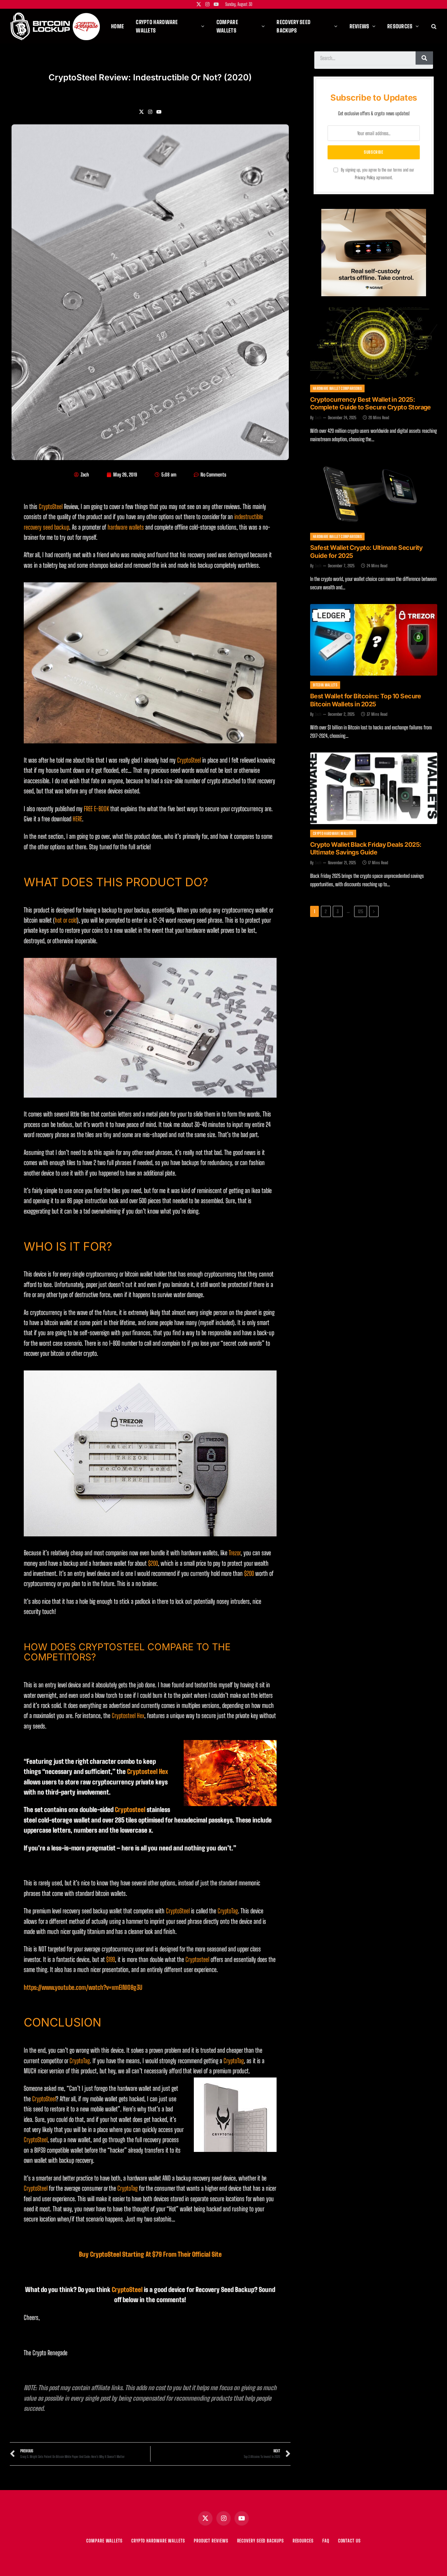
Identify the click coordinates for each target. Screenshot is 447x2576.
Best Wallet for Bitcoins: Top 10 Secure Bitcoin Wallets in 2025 (366, 700)
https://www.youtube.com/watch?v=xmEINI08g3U (83, 1987)
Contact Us (349, 2541)
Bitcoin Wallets (325, 685)
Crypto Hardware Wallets (333, 833)
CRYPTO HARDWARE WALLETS (158, 2541)
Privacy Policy (365, 178)
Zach (318, 418)
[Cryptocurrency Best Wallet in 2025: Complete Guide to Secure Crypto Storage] (374, 343)
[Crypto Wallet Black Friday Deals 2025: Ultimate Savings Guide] (374, 788)
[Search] (433, 26)
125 (361, 911)
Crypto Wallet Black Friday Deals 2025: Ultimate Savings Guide (366, 849)
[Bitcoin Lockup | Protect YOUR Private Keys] (55, 26)
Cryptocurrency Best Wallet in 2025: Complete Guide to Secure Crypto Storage (371, 403)
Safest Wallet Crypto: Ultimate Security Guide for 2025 (367, 552)
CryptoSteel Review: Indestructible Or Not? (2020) (150, 77)
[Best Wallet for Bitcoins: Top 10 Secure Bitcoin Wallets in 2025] (374, 640)
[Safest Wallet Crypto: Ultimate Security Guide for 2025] (374, 492)
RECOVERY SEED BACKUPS (261, 2541)
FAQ (326, 2541)
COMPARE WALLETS (104, 2541)
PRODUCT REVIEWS (211, 2541)
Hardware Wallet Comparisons (337, 388)
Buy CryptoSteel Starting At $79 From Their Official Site (150, 2254)
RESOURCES (303, 2541)
